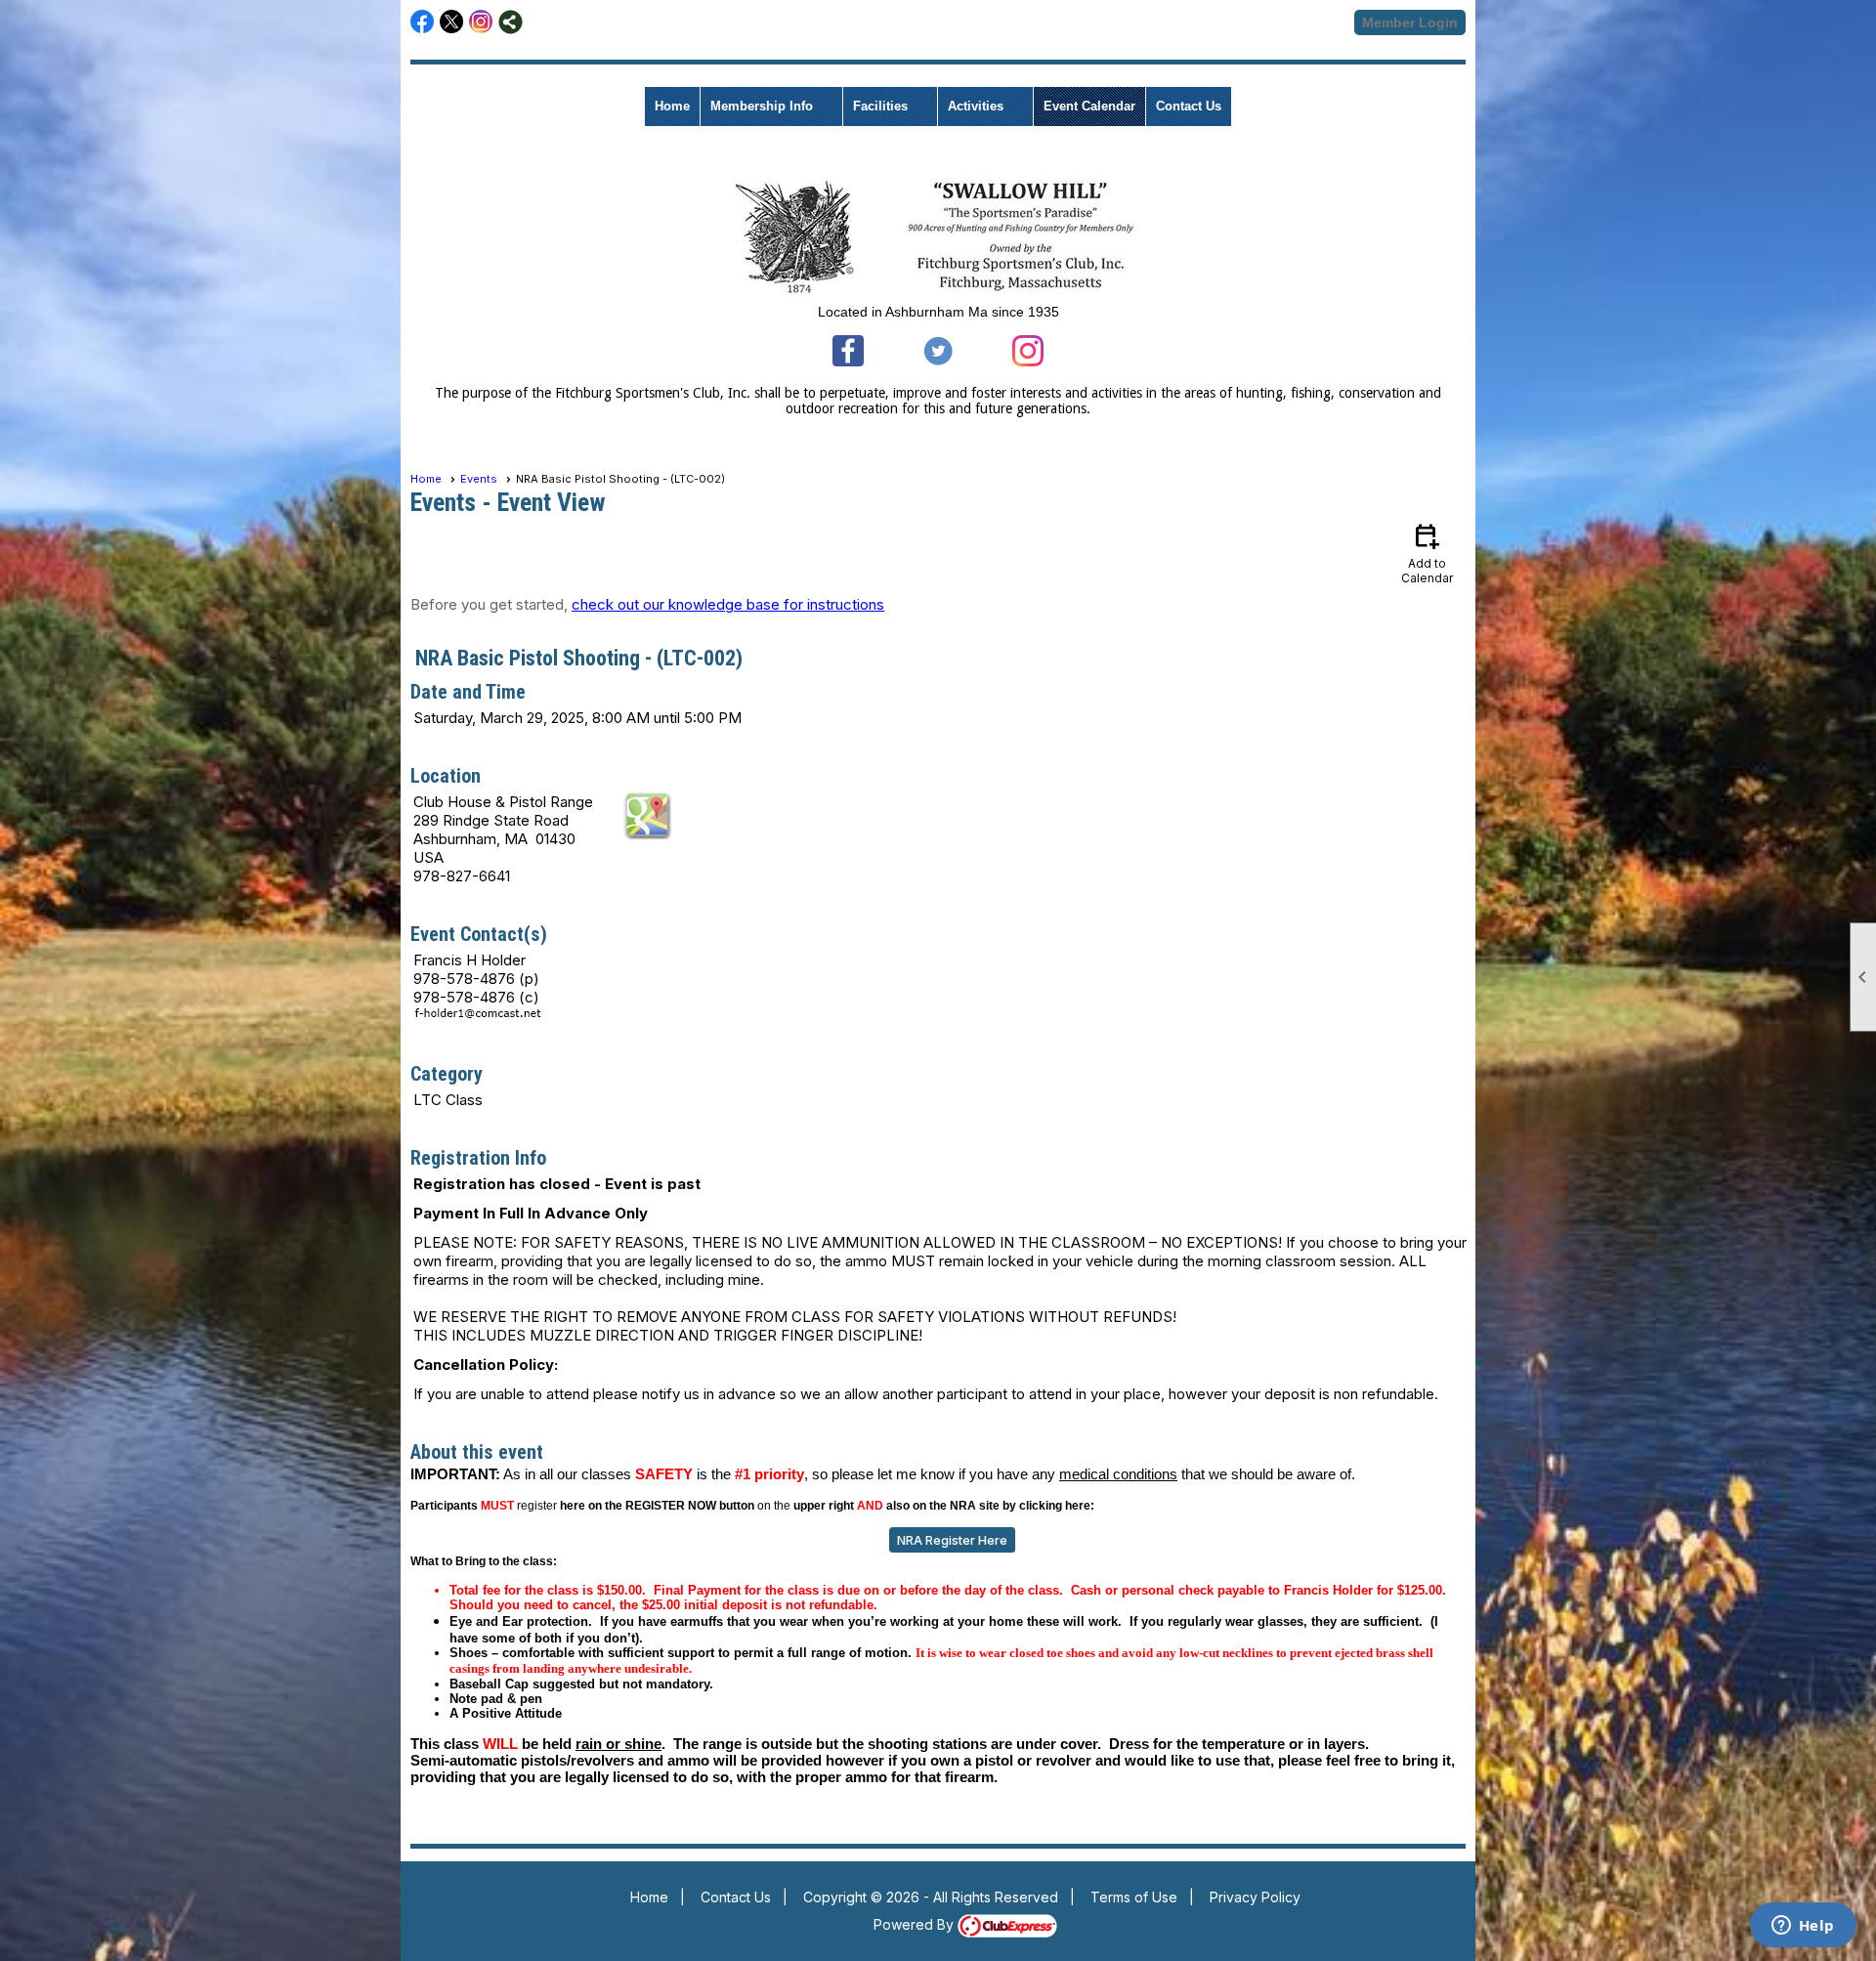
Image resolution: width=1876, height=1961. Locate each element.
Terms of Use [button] (1134, 1897)
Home (672, 106)
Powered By (916, 1924)
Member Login (1410, 22)
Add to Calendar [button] (1427, 553)
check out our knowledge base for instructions (728, 604)
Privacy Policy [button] (1255, 1897)
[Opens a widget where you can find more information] (1803, 1927)
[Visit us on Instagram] (481, 22)
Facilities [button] (880, 106)
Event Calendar (1089, 106)
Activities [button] (976, 106)
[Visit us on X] (452, 22)
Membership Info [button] (762, 106)
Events (479, 479)
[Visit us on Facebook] (423, 22)
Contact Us (1189, 106)
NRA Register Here (952, 1540)
